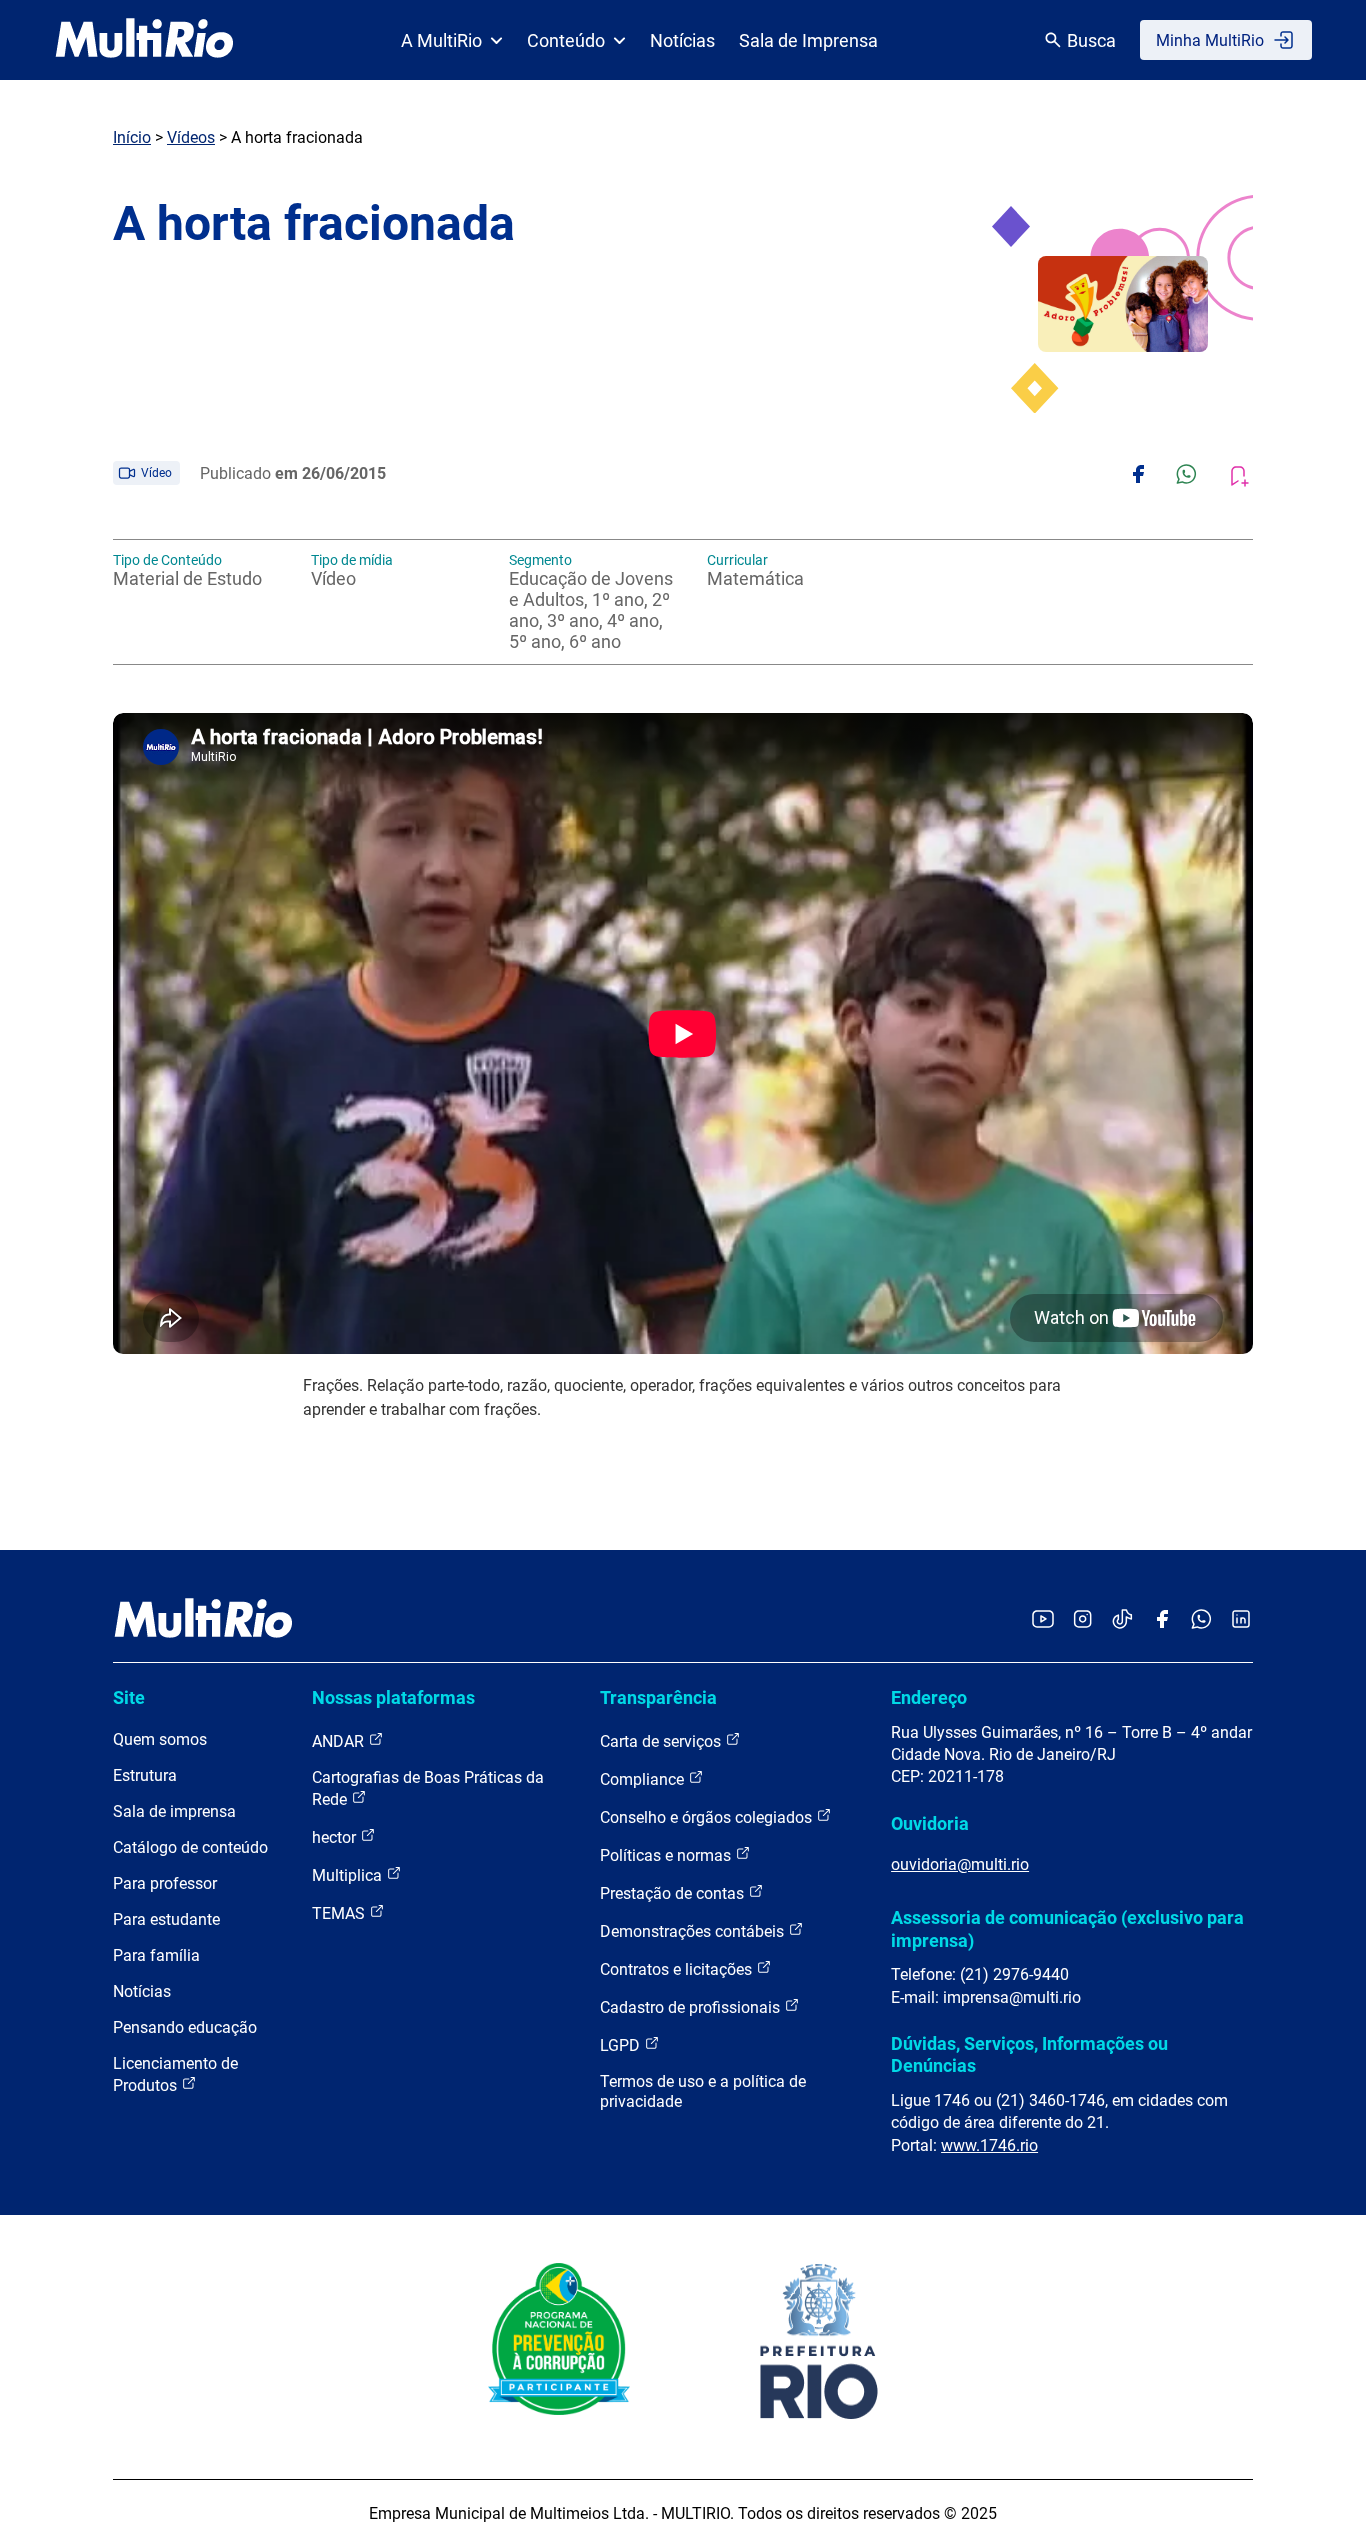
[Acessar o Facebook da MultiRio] (1162, 1620)
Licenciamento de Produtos (175, 2074)
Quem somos (160, 1739)
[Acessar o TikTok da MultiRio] (1122, 1620)
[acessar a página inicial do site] (144, 40)
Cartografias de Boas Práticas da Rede (428, 1788)
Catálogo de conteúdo (190, 1847)
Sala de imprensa (174, 1811)
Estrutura (145, 1775)
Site (129, 1697)
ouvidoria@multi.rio (960, 1864)
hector (336, 1837)
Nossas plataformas (393, 1697)
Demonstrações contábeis (694, 1931)
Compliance (644, 1779)
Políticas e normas (667, 1855)
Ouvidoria (930, 1823)
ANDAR (340, 1741)
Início (132, 137)
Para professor (165, 1883)
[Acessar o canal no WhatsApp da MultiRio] (1201, 1620)
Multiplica (349, 1875)
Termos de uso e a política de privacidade (703, 2091)
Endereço (929, 1697)
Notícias (682, 40)
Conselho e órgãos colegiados (708, 1817)
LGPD (622, 2045)
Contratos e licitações (678, 1969)
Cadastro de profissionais (692, 2007)
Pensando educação (185, 2027)
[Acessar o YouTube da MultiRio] (1043, 1620)
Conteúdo (566, 40)
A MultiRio (441, 40)
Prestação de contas (674, 1893)
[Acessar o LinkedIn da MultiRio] (1241, 1620)
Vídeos (191, 137)
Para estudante (166, 1919)
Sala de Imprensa (808, 40)
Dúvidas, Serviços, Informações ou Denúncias (1029, 2054)
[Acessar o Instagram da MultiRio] (1082, 1620)
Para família (156, 1955)
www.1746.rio (989, 2145)
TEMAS (340, 1913)
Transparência (658, 1697)
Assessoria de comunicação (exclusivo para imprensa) (1067, 1928)
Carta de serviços (662, 1741)
